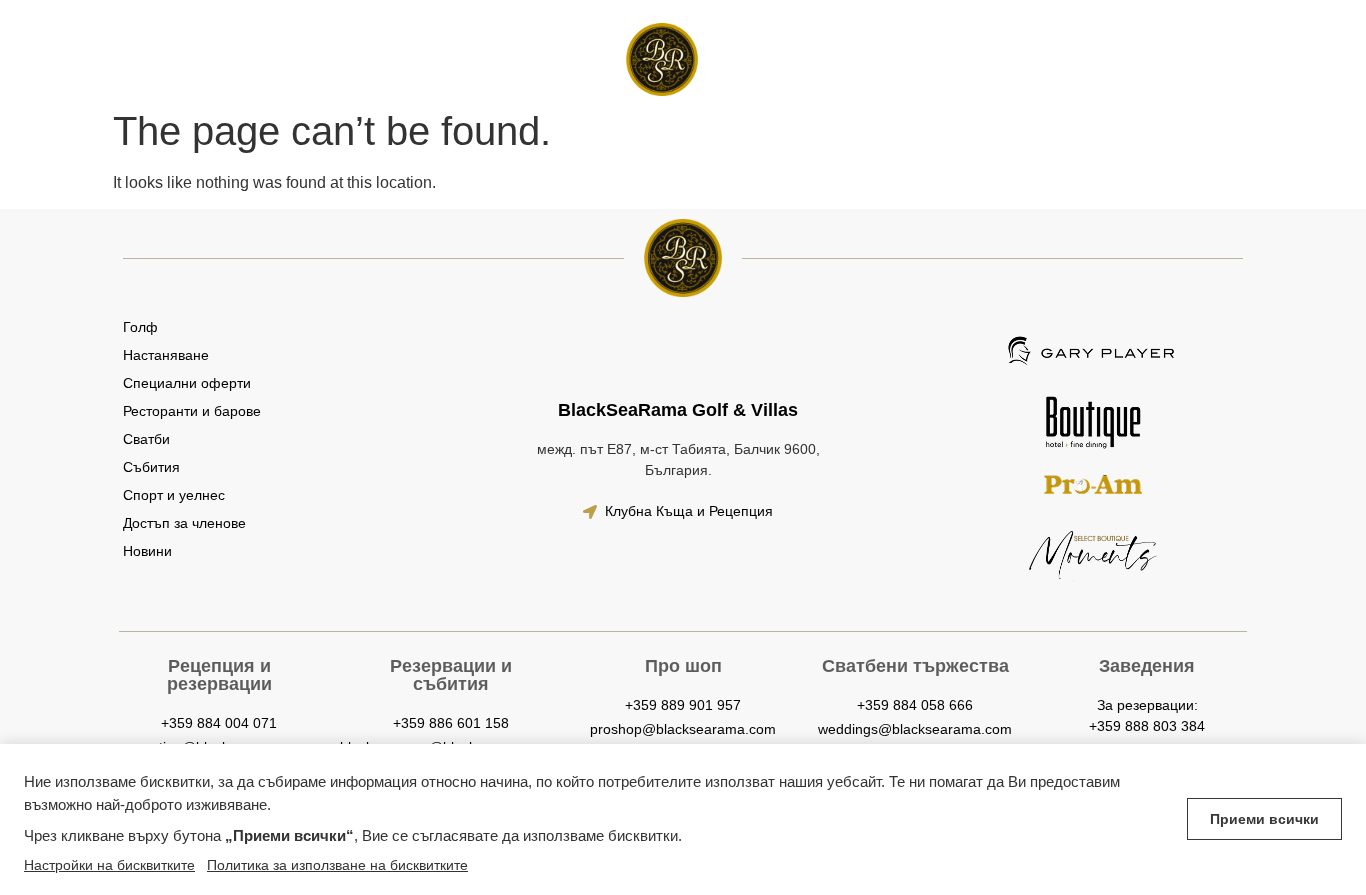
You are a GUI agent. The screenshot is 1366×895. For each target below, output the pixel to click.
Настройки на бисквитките (109, 865)
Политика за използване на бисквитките (337, 865)
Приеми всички (1264, 819)
